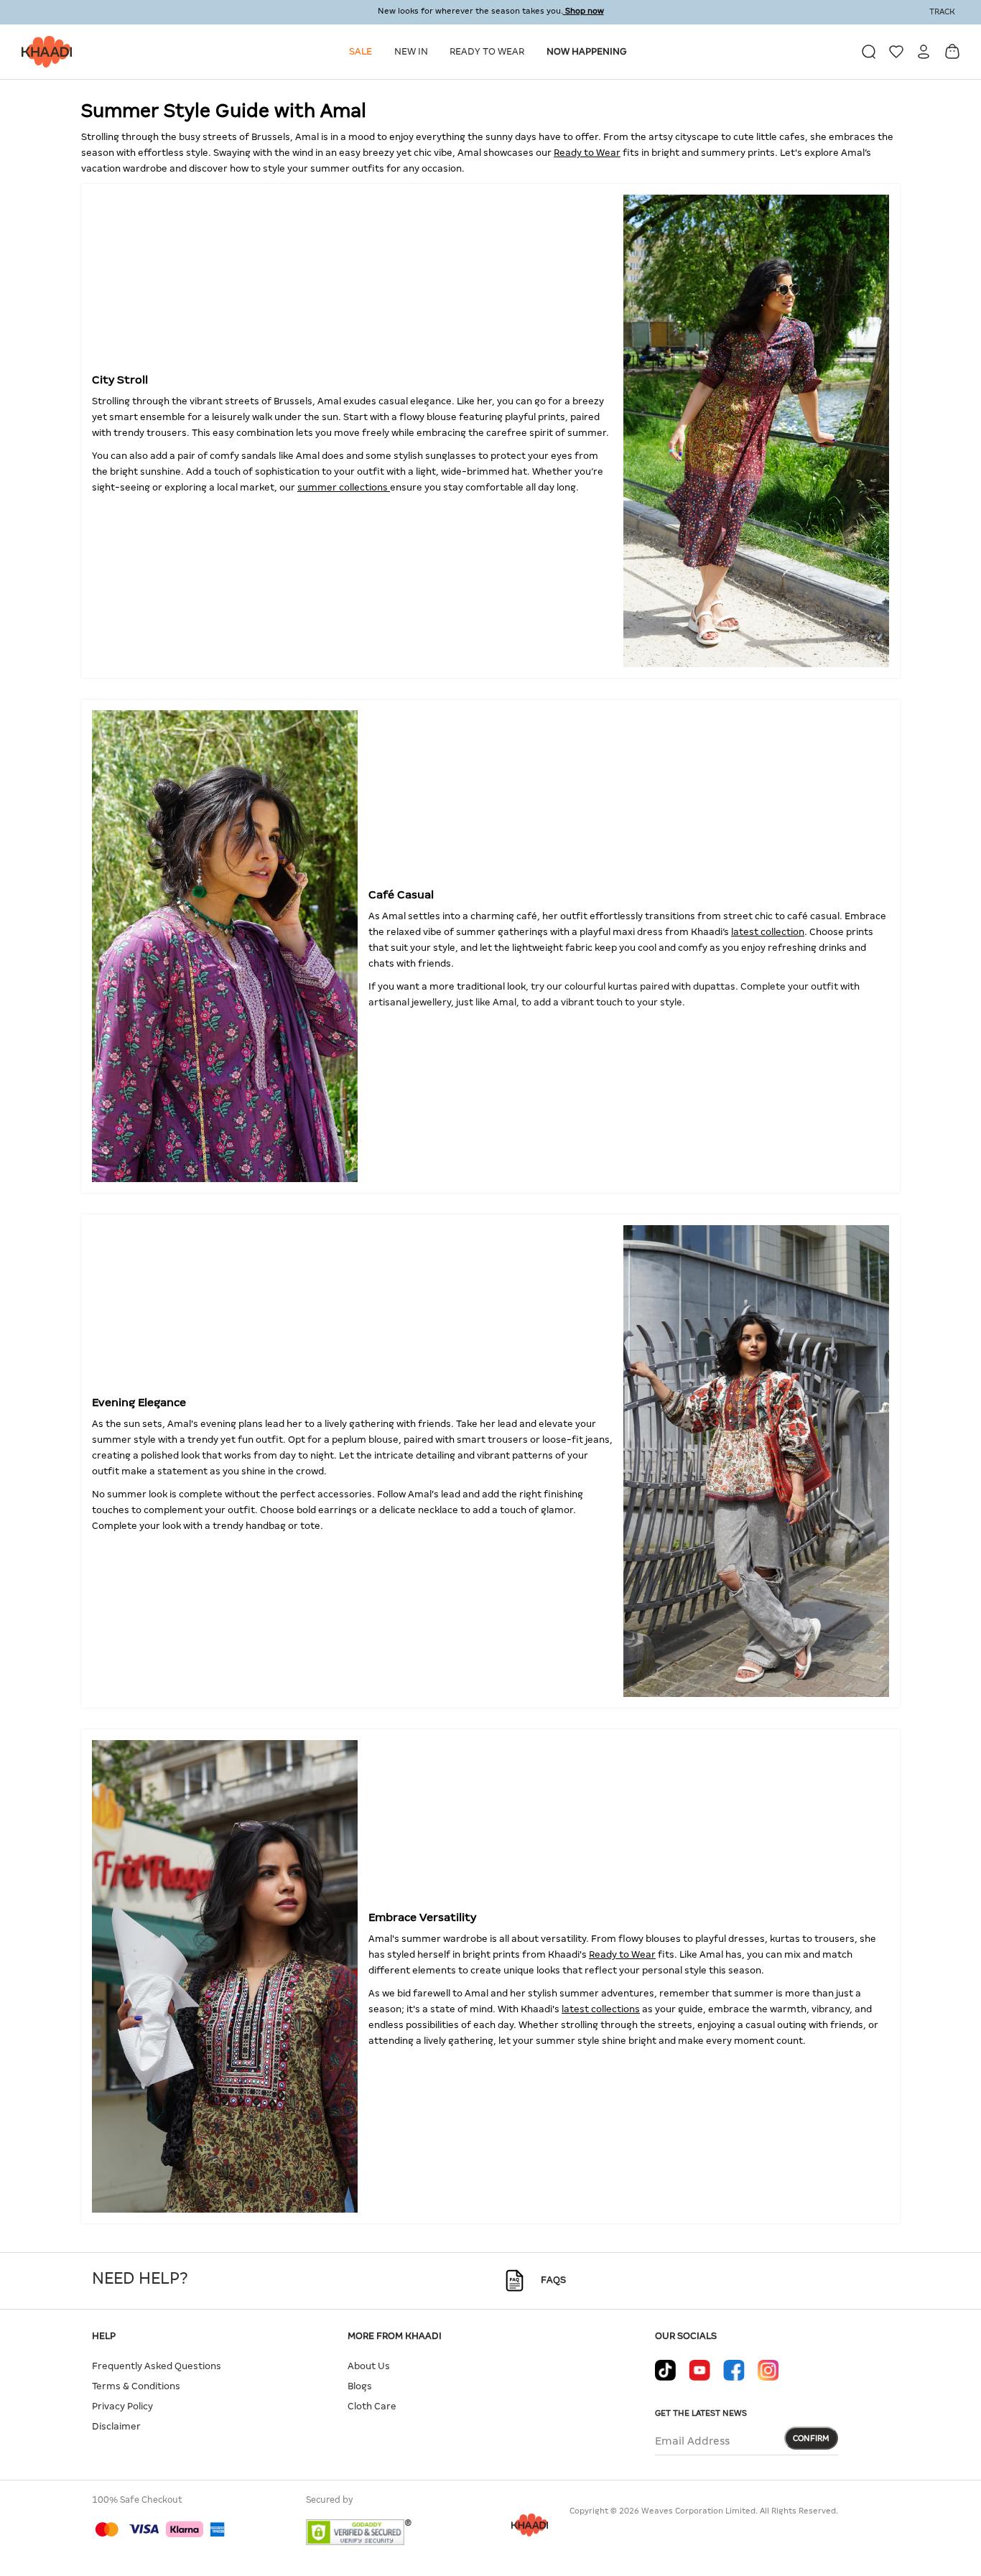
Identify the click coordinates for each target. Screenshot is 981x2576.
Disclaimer (116, 2426)
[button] (363, 52)
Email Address (692, 2441)
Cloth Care (372, 2406)
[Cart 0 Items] (952, 51)
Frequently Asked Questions (157, 2366)
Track (942, 11)
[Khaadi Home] (43, 52)
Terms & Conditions (136, 2386)
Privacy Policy (122, 2406)
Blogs (360, 2386)
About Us (369, 2366)
